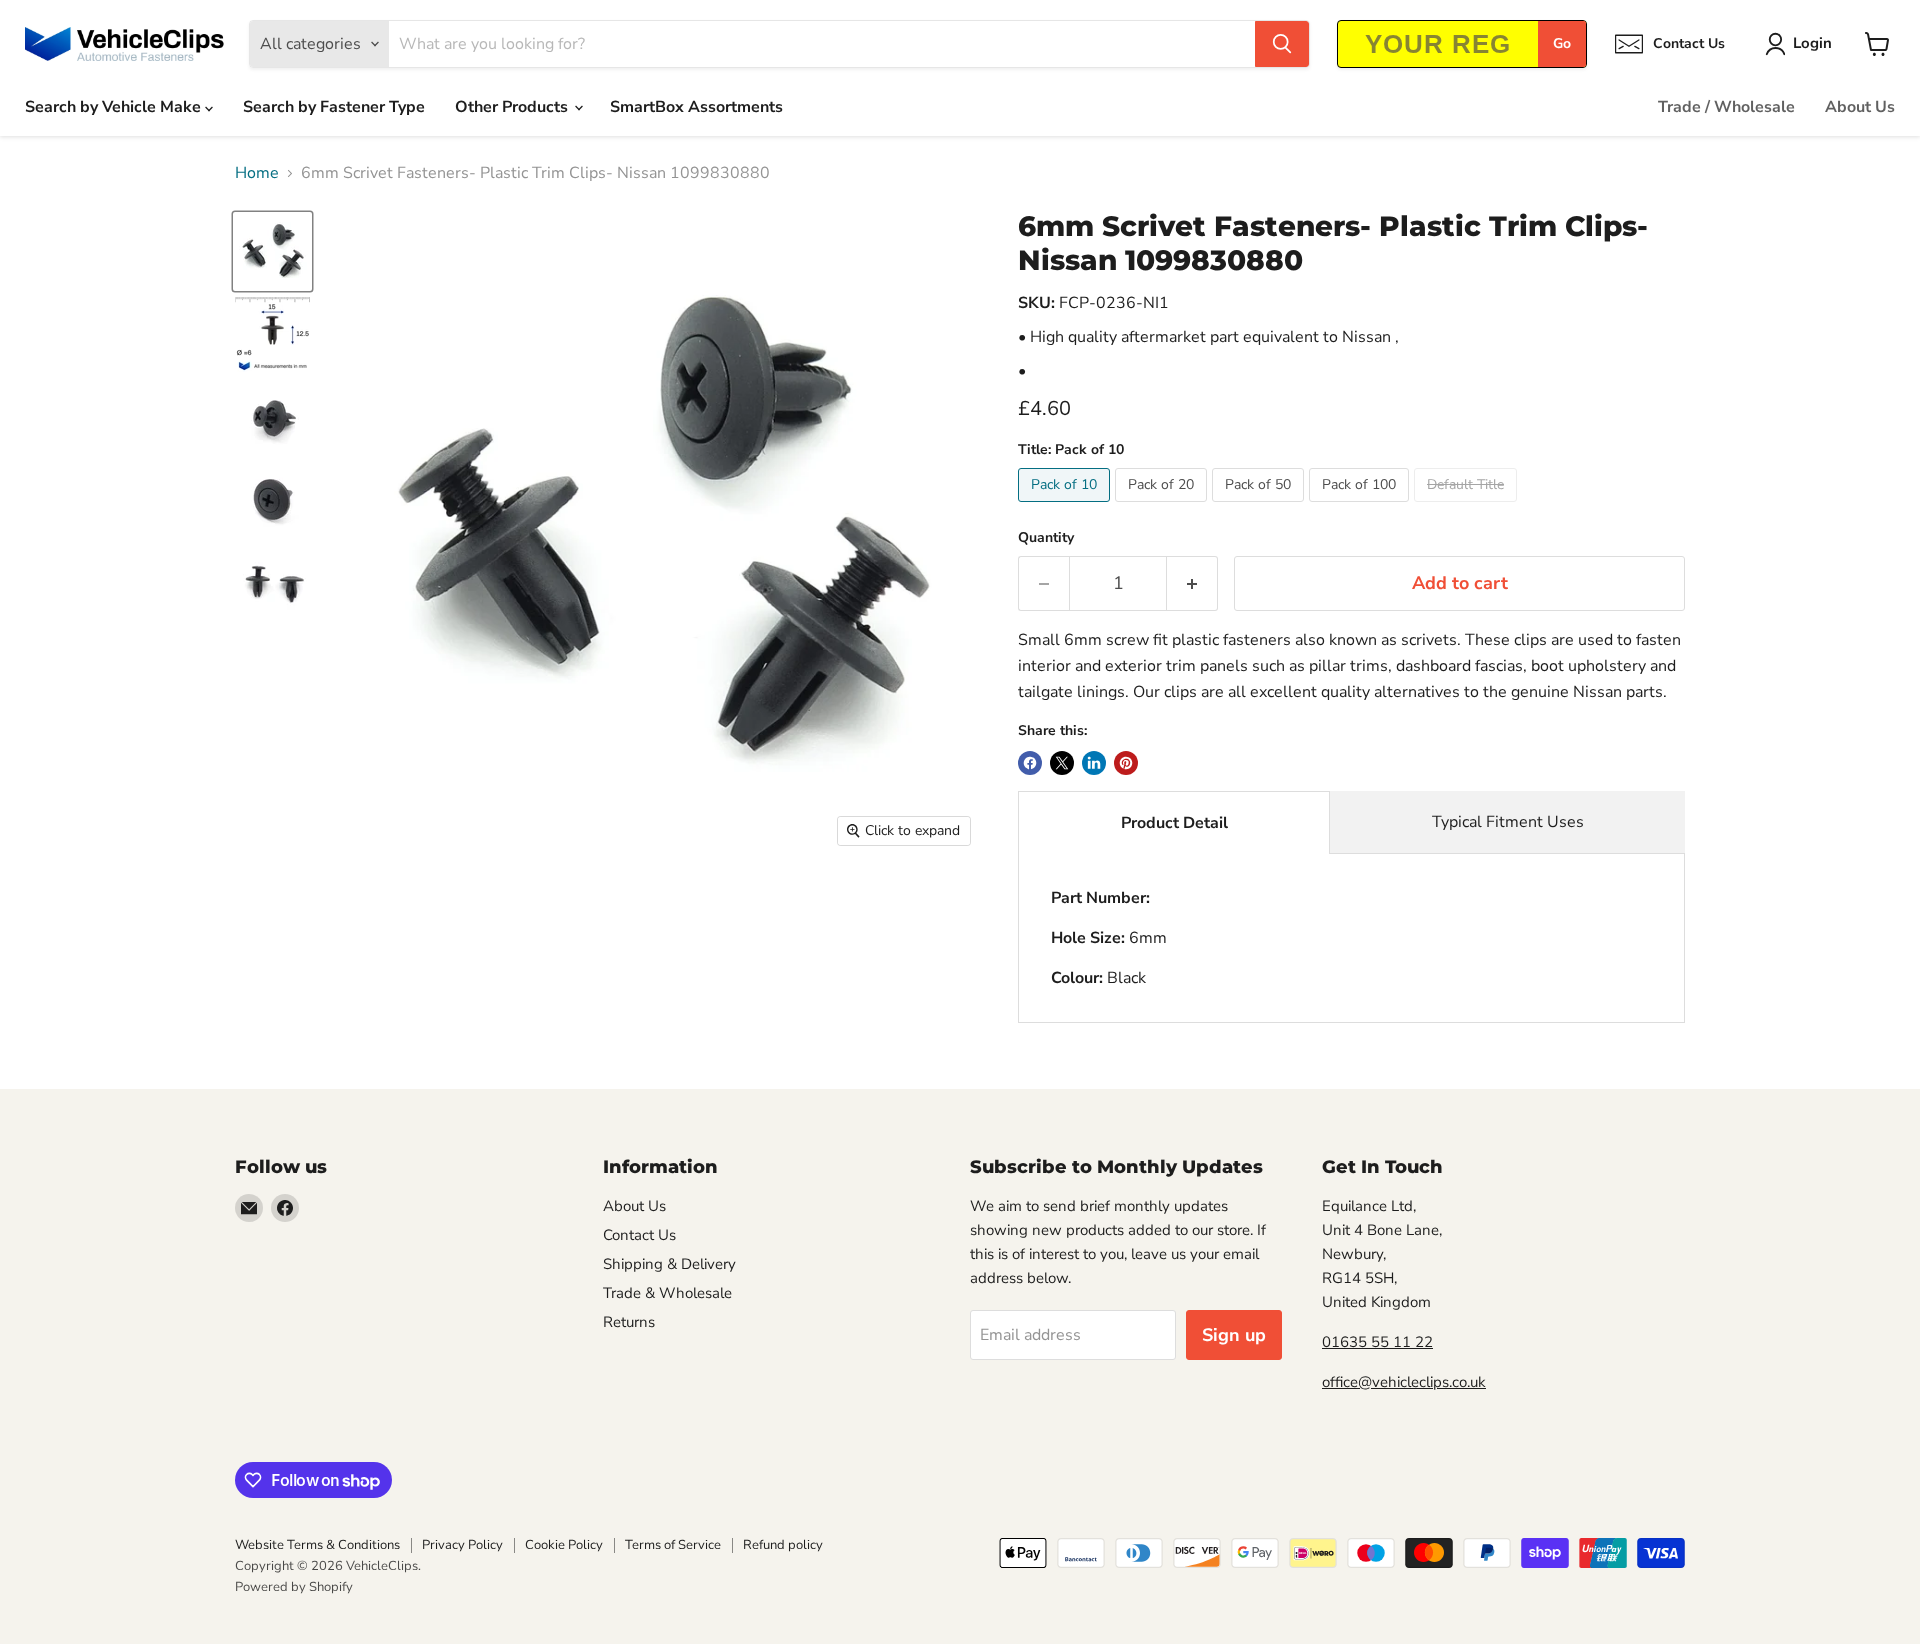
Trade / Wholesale (1726, 107)
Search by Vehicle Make (115, 107)
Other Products (513, 107)
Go (1562, 43)
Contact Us (639, 1235)
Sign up (1234, 1335)
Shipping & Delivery (669, 1264)
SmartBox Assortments (696, 107)
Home (257, 173)
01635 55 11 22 (1377, 1342)
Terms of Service (673, 1545)
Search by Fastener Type (334, 107)
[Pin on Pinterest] (1126, 763)
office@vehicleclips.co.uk (1404, 1382)
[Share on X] (1062, 763)
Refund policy (783, 1545)
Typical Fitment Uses (1508, 822)
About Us (1860, 107)
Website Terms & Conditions (317, 1545)
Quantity (1046, 538)
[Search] (1282, 44)
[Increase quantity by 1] (1192, 583)
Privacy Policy (462, 1545)
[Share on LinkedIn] (1094, 763)
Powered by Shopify (294, 1587)
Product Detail (1174, 823)
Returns (629, 1322)
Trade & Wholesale (667, 1293)
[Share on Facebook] (1030, 763)
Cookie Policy (564, 1545)
